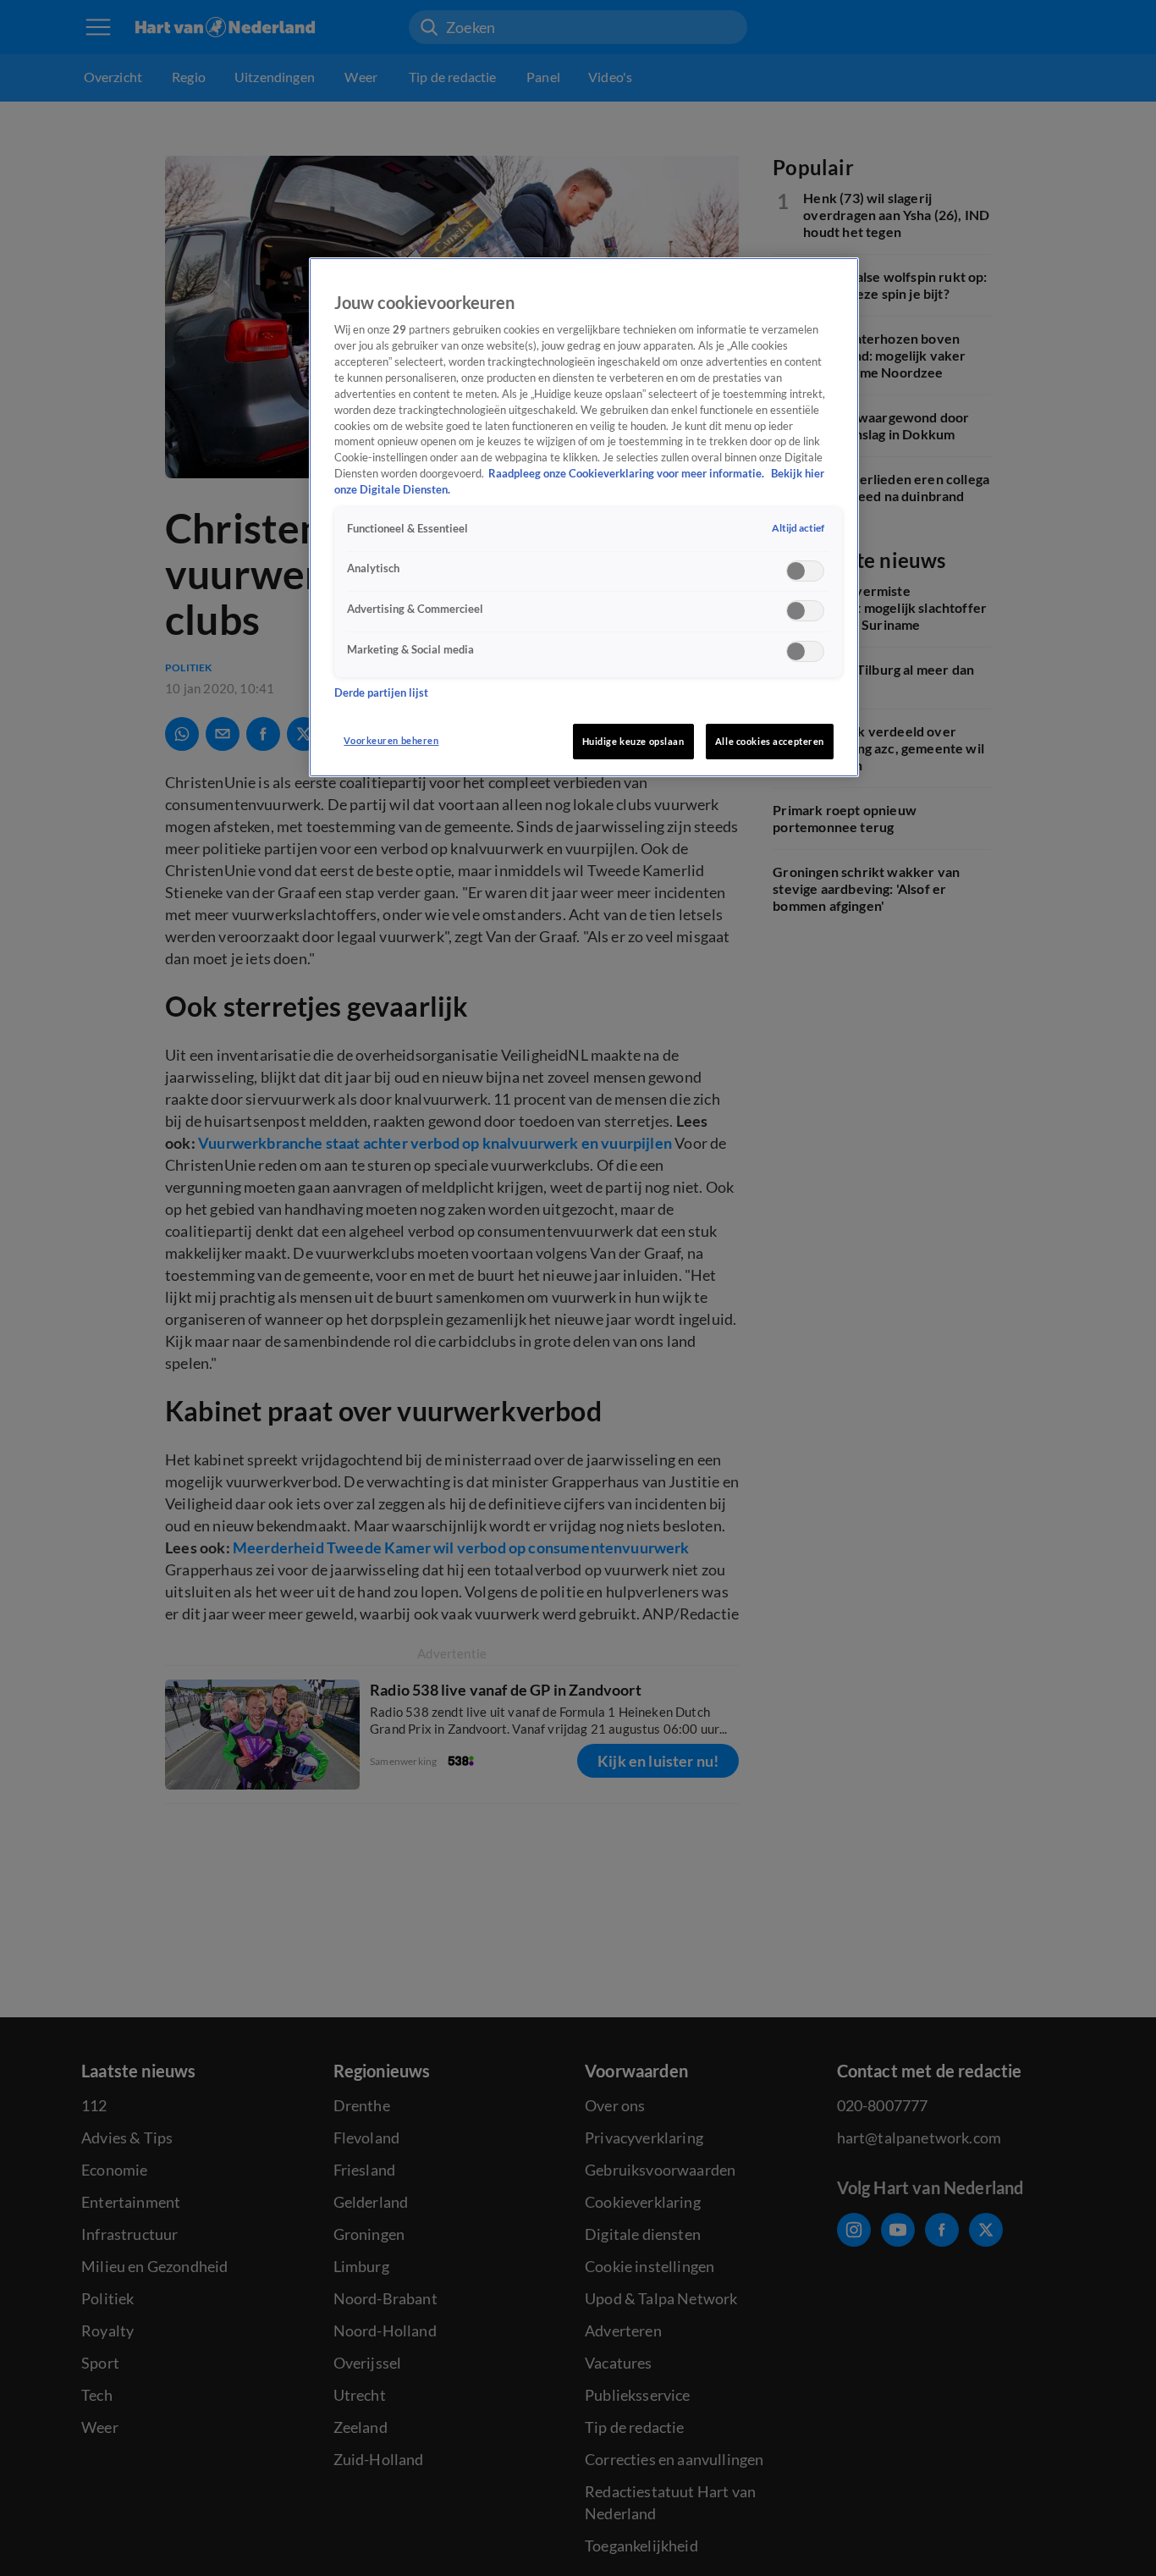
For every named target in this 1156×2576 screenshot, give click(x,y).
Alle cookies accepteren (770, 741)
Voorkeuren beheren (391, 740)
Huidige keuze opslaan (633, 741)
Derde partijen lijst (381, 694)
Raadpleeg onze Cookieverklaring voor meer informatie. (628, 474)
